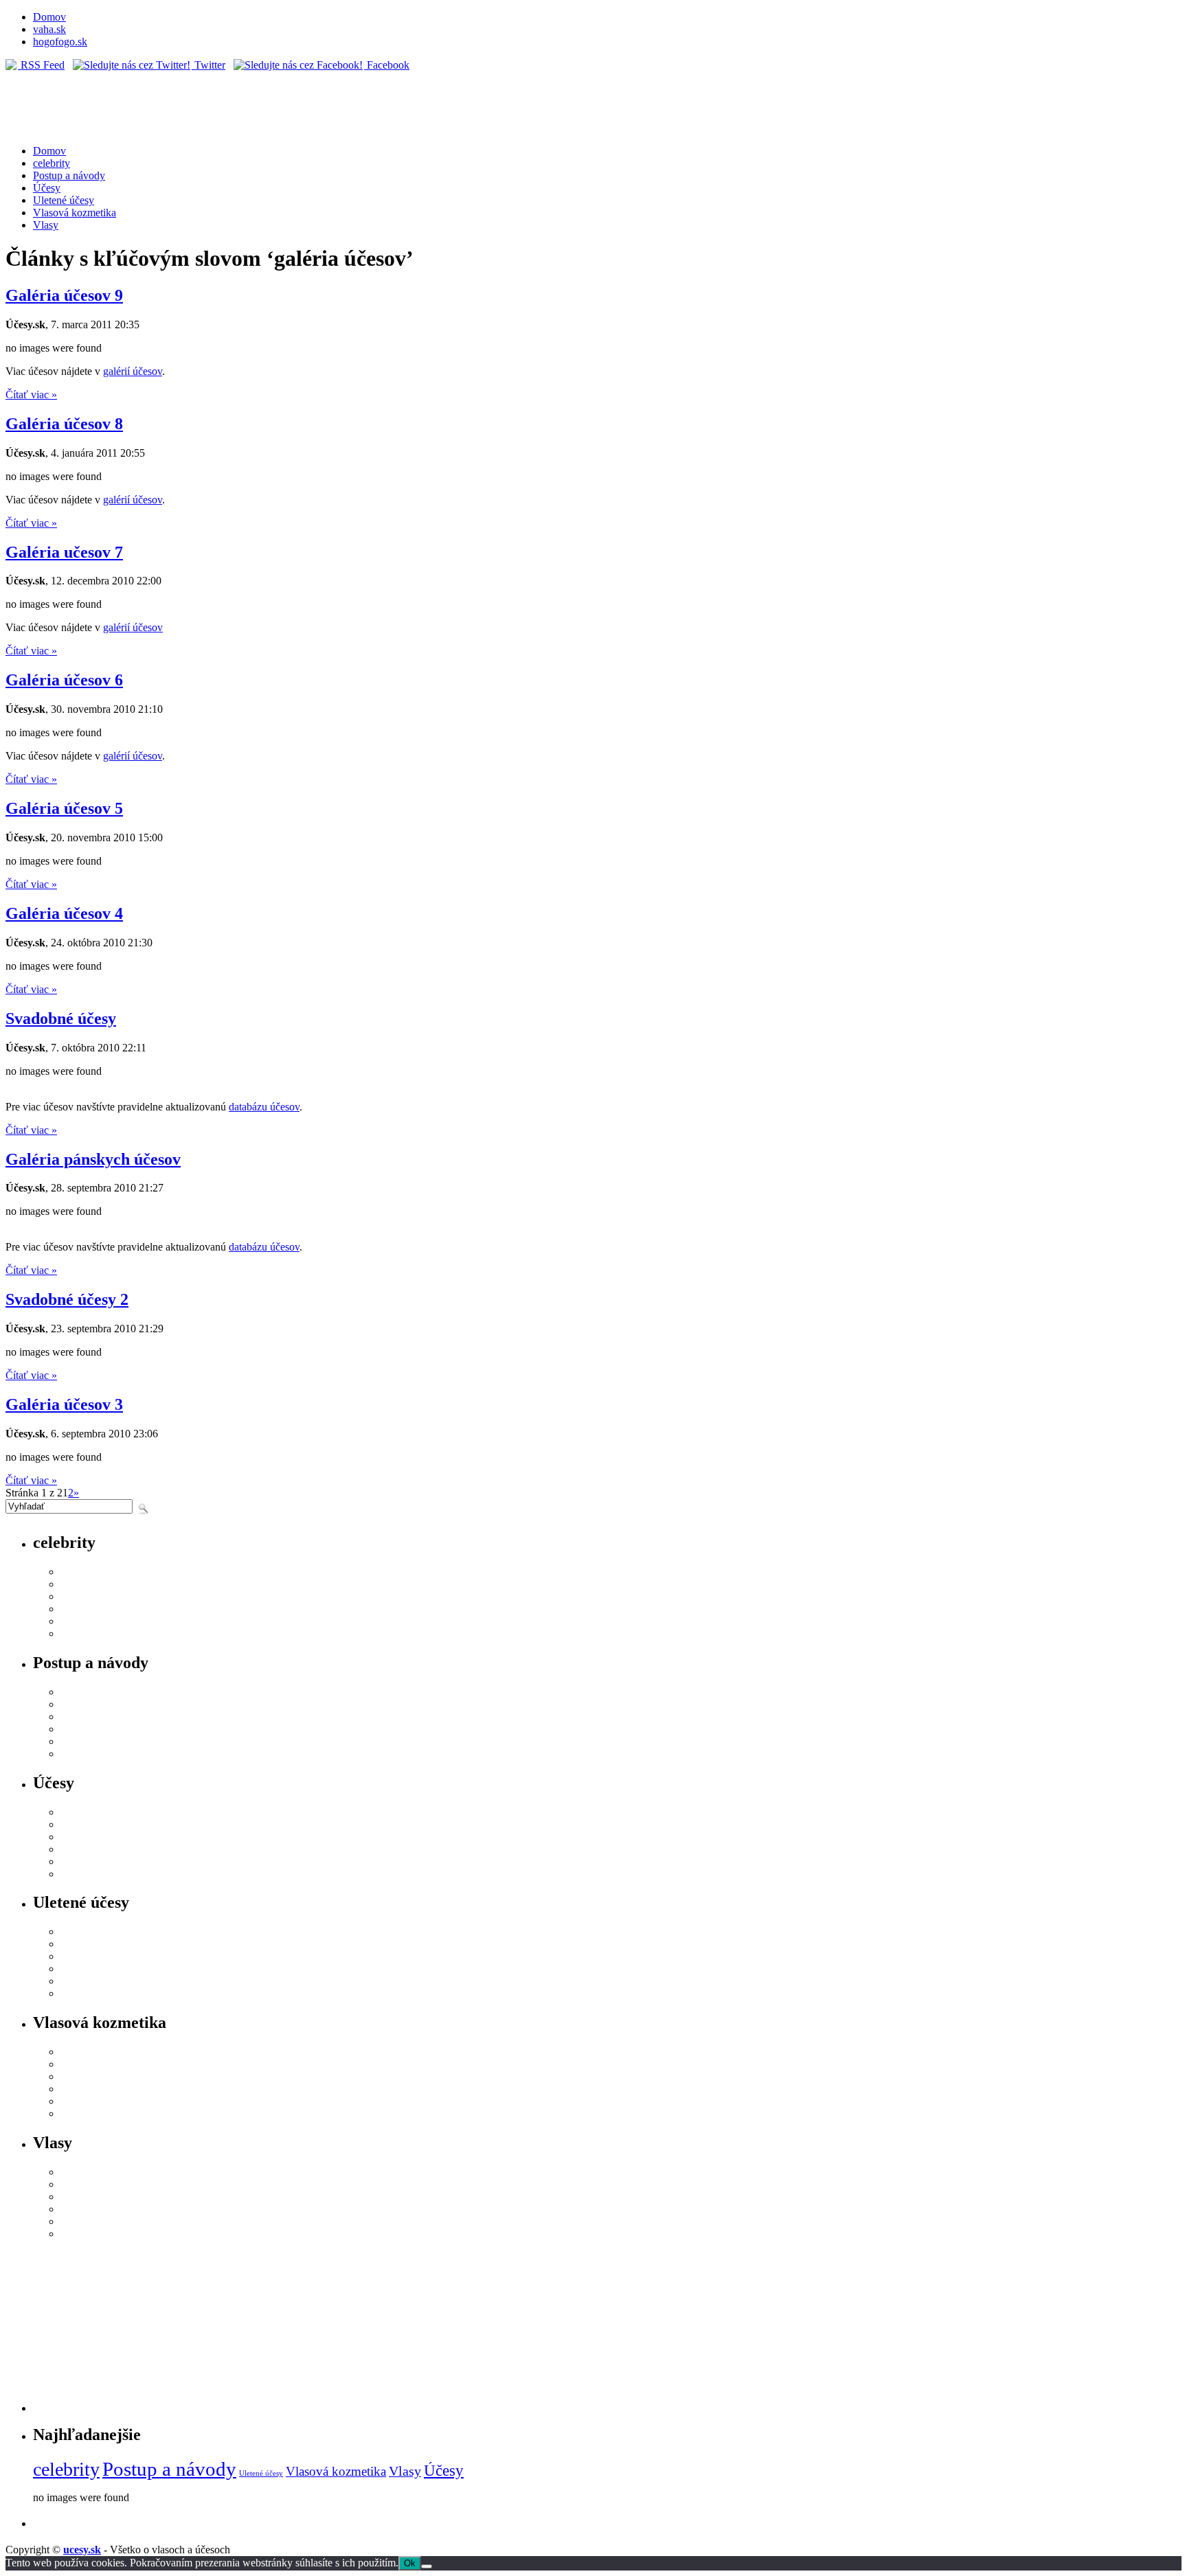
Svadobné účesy (61, 1018)
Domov (49, 17)
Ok (410, 2563)
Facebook (387, 65)
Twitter (208, 65)
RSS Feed (41, 65)
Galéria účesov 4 (64, 913)
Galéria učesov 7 (64, 552)
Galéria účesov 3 (64, 1404)
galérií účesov (133, 371)
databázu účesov (264, 1107)
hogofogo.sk (60, 42)
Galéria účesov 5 (64, 808)
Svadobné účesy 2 (67, 1299)
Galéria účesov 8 (64, 424)
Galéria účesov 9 (64, 295)
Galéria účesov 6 (64, 680)
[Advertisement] (607, 2326)
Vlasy (46, 225)
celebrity (52, 163)
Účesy (47, 188)
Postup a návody (69, 175)
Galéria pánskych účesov (93, 1159)
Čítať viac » (31, 395)
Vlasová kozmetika (75, 213)
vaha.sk (49, 29)
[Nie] (427, 2566)
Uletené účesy (64, 200)
